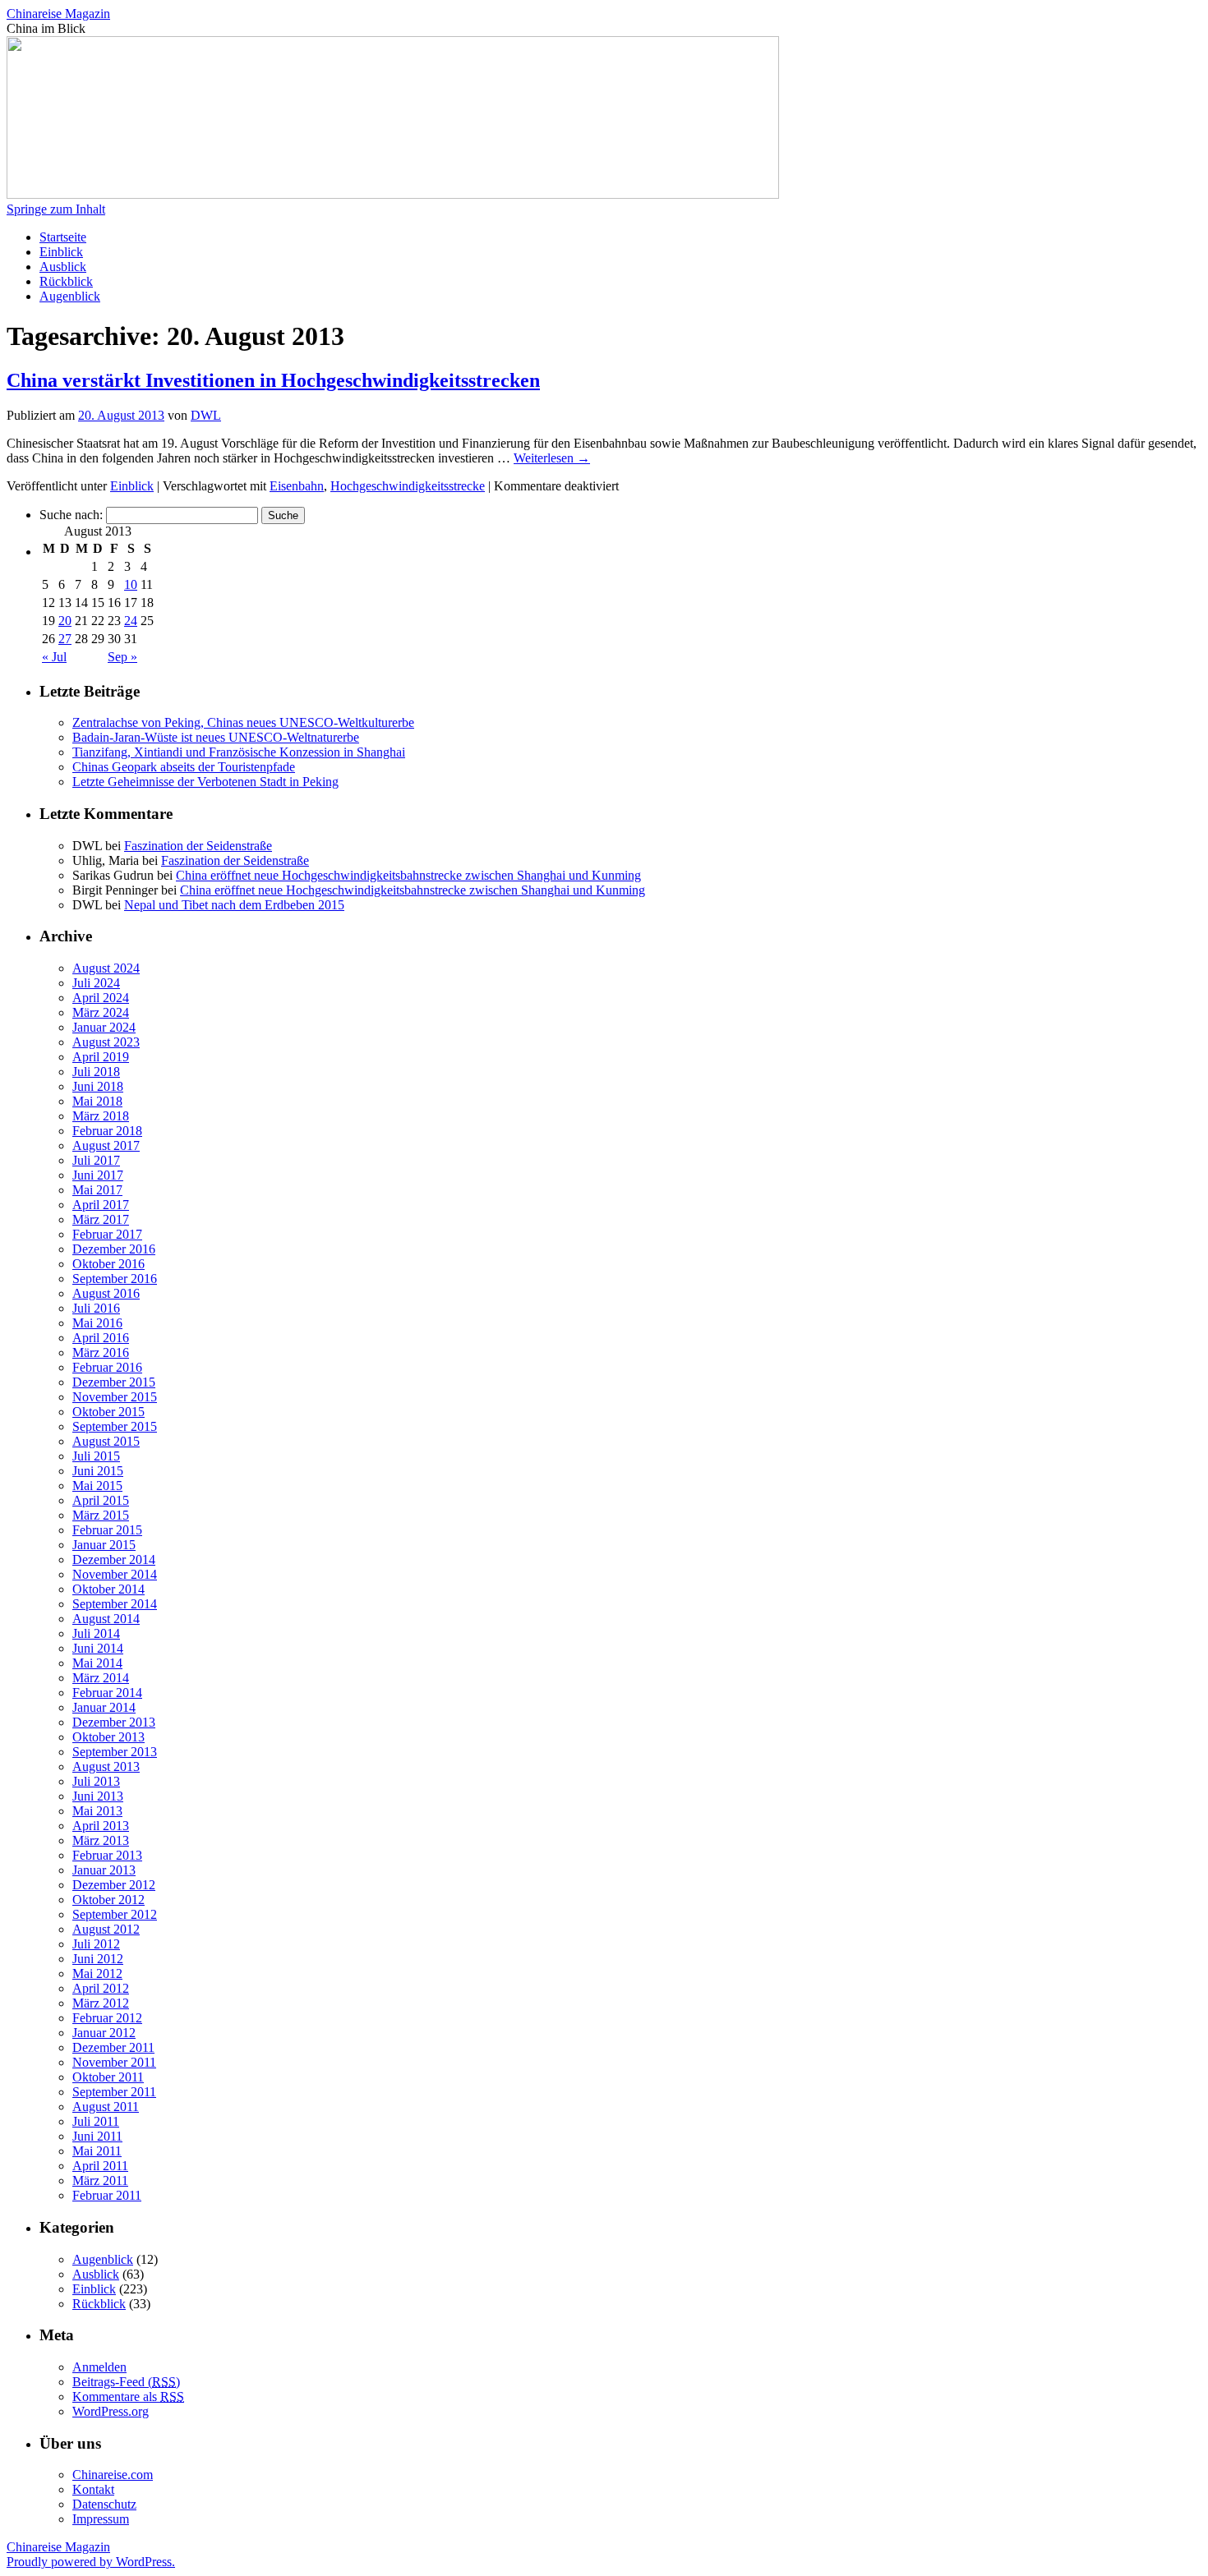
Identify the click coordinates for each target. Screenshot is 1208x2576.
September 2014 (115, 1604)
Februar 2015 (107, 1530)
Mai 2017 (97, 1190)
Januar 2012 (104, 2033)
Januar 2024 (104, 1027)
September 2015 (115, 1426)
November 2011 (114, 2062)
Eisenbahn (297, 486)
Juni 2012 (98, 1959)
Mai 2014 (97, 1663)
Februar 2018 (107, 1131)
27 (65, 639)
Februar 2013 (107, 1855)
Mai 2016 (97, 1323)
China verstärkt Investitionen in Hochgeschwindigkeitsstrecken (273, 380)
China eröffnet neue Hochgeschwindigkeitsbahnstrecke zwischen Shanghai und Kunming (408, 875)
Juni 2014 (98, 1648)
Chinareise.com (113, 2475)
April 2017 (101, 1205)
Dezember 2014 (114, 1559)
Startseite (63, 237)
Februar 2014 (107, 1693)
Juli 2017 (96, 1160)
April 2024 (101, 998)
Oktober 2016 (108, 1264)
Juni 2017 (98, 1175)
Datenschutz (104, 2504)
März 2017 (101, 1219)
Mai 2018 (97, 1101)
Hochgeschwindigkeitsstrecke (408, 486)
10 (131, 584)
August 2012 (106, 1929)
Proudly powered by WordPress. (91, 2562)
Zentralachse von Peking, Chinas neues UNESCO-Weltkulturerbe (243, 722)
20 (65, 621)
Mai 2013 (97, 1811)
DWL (206, 415)
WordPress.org (111, 2411)
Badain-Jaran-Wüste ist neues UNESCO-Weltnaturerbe (216, 737)
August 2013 (106, 1766)
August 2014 (106, 1619)
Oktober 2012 (108, 1900)
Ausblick (63, 267)
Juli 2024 (96, 983)
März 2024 (101, 1012)
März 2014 (101, 1678)
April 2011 (100, 2166)
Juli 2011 (96, 2121)
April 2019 (101, 1057)
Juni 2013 (98, 1796)
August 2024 (106, 968)
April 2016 (101, 1338)
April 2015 (101, 1500)
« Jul (54, 657)
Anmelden (99, 2367)
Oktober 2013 (108, 1737)
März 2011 (100, 2180)
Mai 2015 (97, 1486)
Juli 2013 (96, 1781)
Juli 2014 (96, 1633)
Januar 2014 (104, 1707)
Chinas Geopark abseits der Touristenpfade (184, 767)
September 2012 (115, 1914)
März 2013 (101, 1840)
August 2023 (106, 1042)
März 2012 (101, 2003)
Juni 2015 (98, 1471)
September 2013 (115, 1752)
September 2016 (115, 1279)
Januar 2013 (104, 1870)
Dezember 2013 (114, 1722)
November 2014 (115, 1574)
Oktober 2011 (108, 2077)
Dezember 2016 (114, 1249)
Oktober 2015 (108, 1412)
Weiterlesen (552, 458)
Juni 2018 (98, 1086)
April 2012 (101, 1988)
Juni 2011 (97, 2136)
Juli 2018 (96, 1072)
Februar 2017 (107, 1234)
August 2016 (106, 1293)
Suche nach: (71, 515)
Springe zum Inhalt (56, 209)
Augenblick (70, 296)
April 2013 (101, 1826)
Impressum (101, 2519)
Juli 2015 (96, 1456)
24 (131, 621)
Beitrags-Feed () (126, 2382)
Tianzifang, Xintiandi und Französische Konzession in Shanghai (239, 752)
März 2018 (101, 1116)
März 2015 (101, 1515)
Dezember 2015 (114, 1382)
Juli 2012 (96, 1944)
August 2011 (106, 2107)
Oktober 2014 (108, 1589)
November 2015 (115, 1397)
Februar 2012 (107, 2018)
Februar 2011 (107, 2195)
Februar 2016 (107, 1367)
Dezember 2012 (114, 1885)
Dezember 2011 (113, 2047)
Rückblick (66, 281)
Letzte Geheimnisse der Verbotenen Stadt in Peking (205, 782)
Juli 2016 (96, 1308)
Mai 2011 (97, 2151)
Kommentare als (128, 2397)
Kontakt (93, 2489)
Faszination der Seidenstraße (198, 846)
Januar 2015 (104, 1545)
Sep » (122, 657)
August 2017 (106, 1145)
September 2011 (114, 2092)
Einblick (61, 252)
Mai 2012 (97, 1973)
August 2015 (106, 1441)
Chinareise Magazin (58, 14)
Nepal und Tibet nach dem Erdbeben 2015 (234, 905)
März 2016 (101, 1352)
